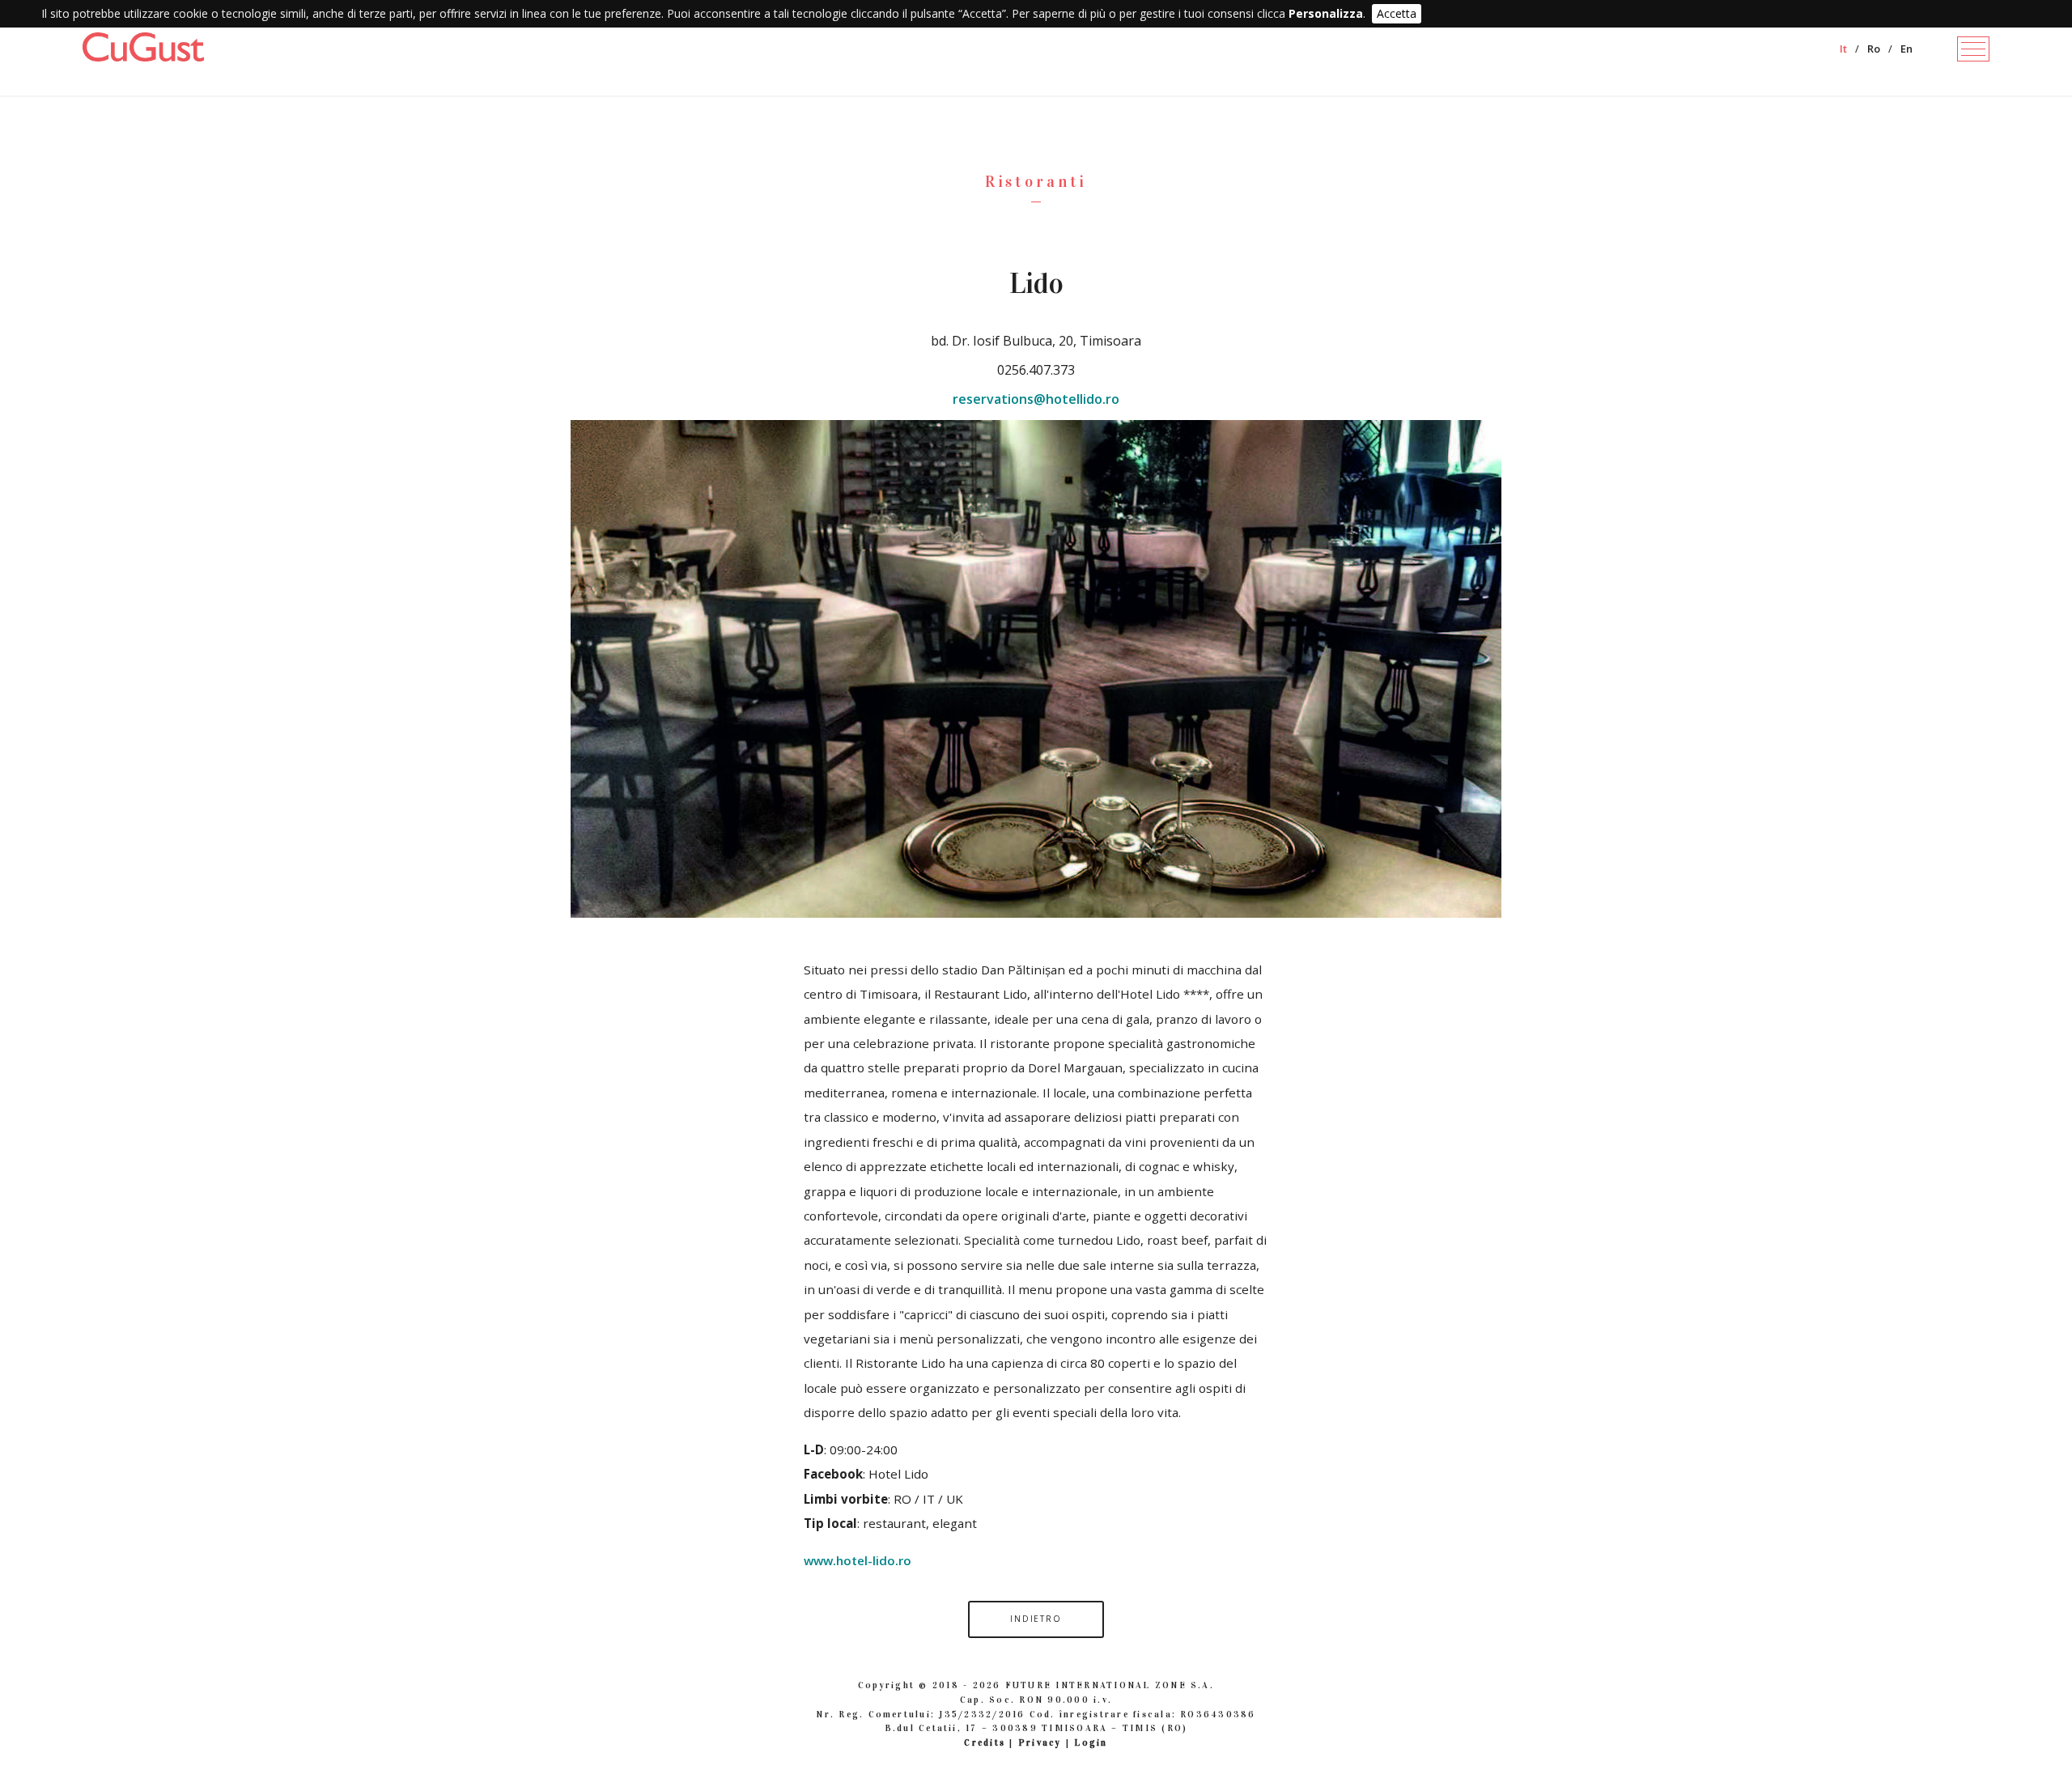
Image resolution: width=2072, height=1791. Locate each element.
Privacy (1040, 1742)
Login (1091, 1742)
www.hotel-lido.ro (858, 1560)
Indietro (1036, 1619)
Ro (1874, 49)
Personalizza (1326, 13)
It (1843, 49)
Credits (985, 1742)
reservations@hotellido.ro (1036, 399)
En (1906, 49)
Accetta (1397, 13)
